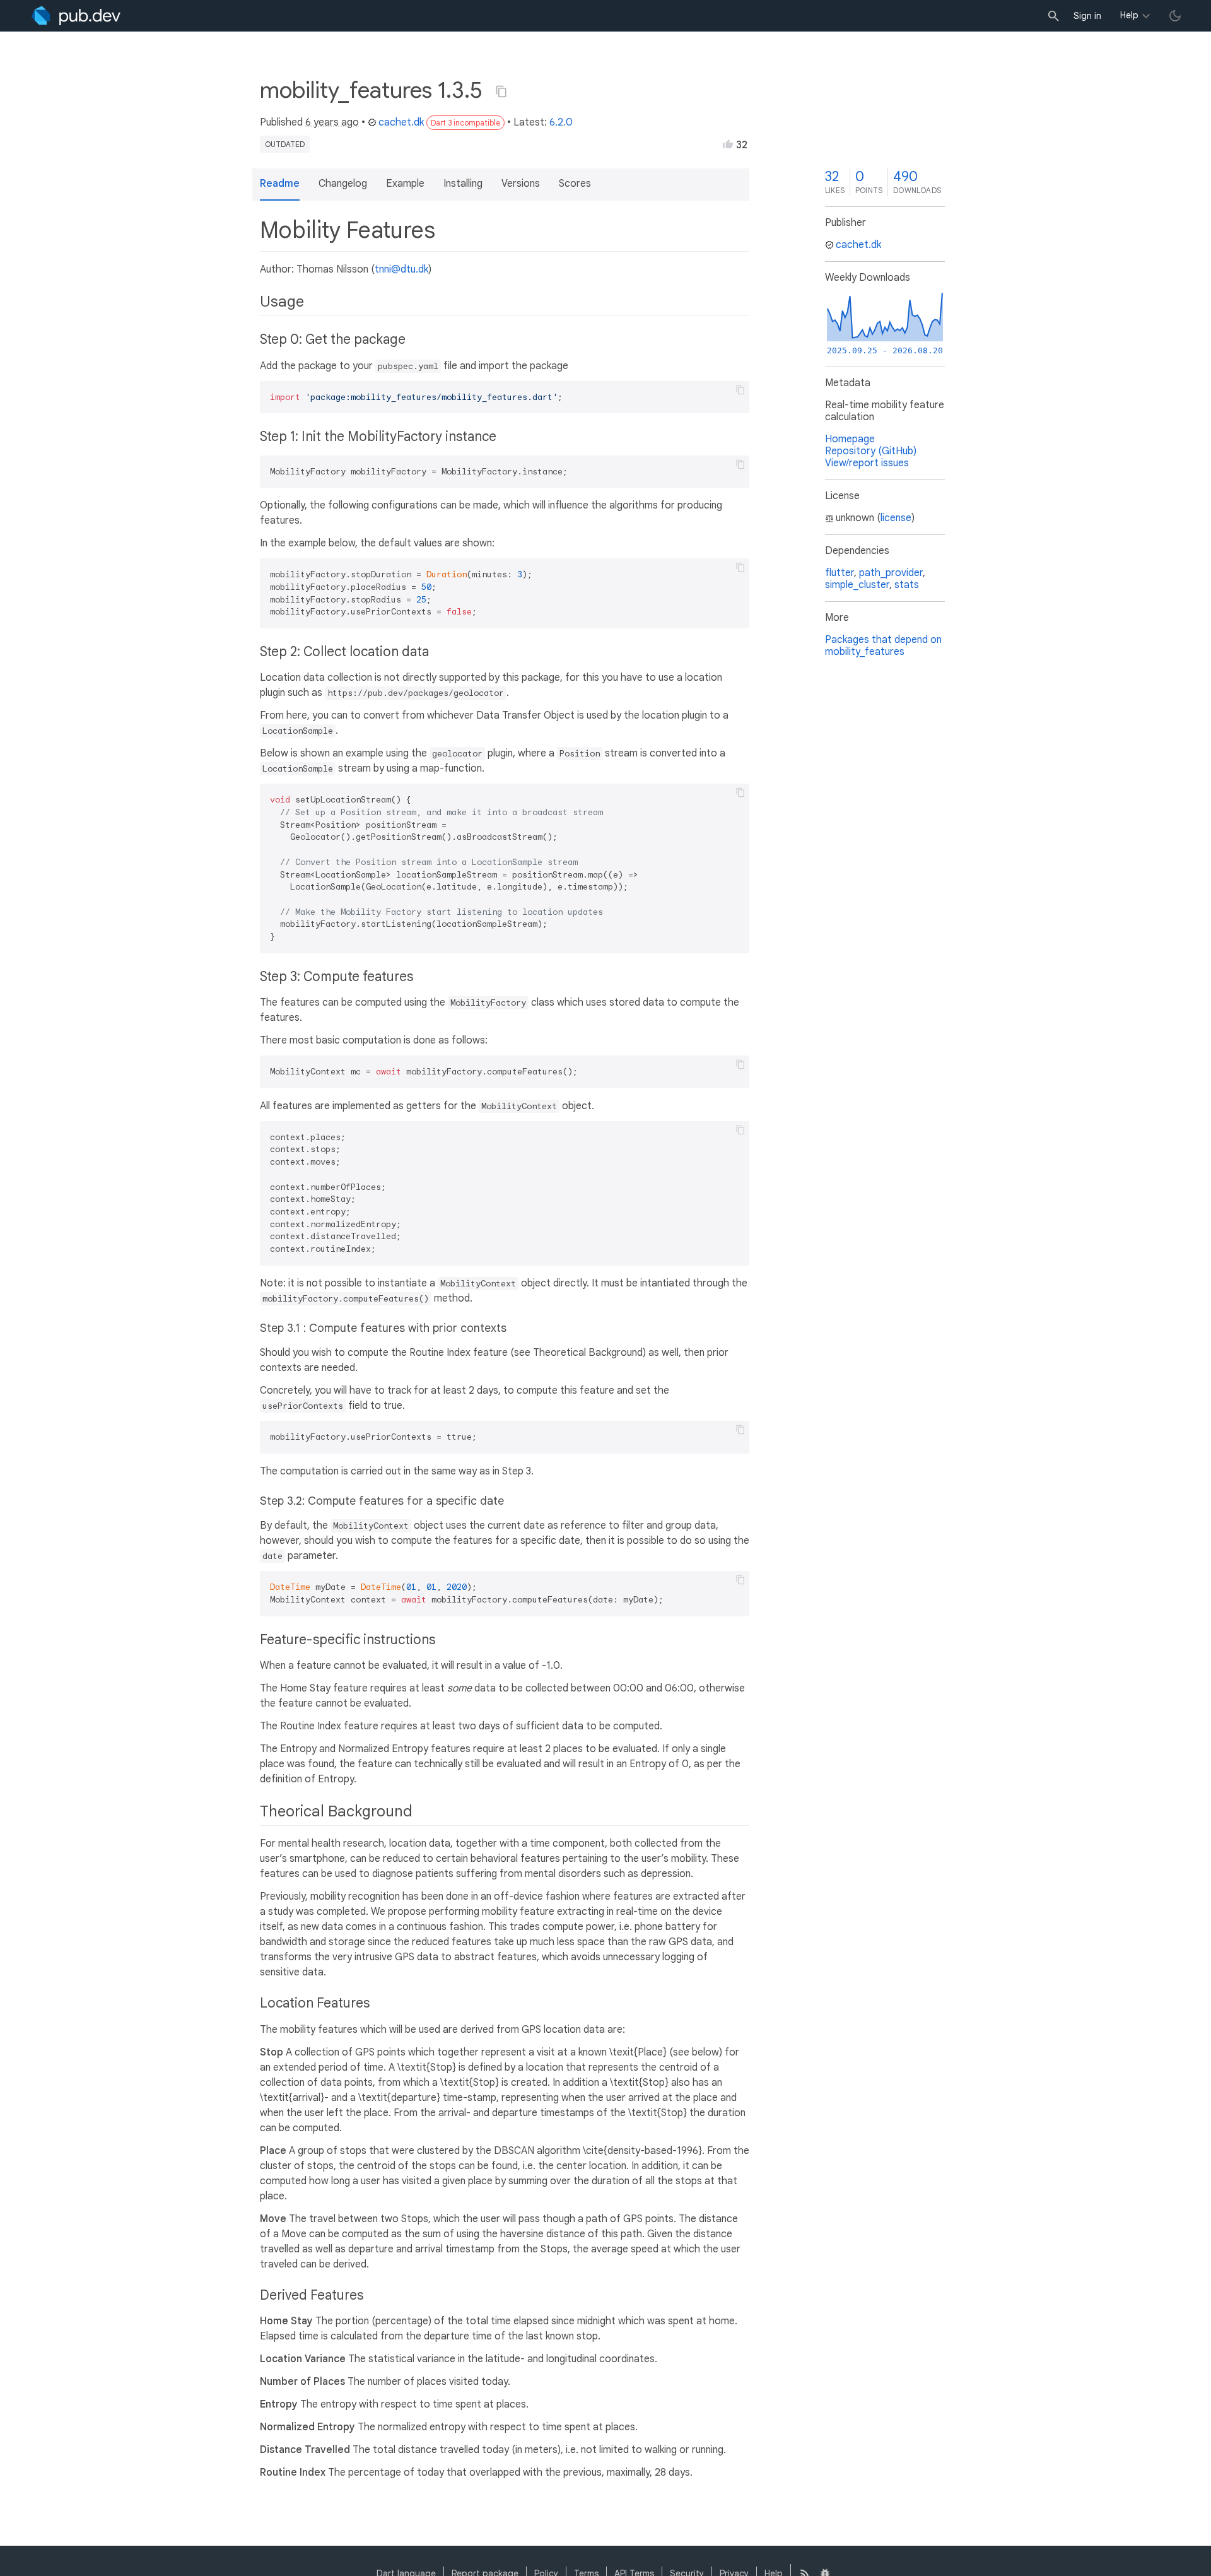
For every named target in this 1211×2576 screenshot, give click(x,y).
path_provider (891, 573)
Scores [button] (575, 184)
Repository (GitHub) (871, 451)
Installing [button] (463, 184)
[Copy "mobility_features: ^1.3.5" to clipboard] (501, 91)
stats (907, 585)
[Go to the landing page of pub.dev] (76, 16)
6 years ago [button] (332, 122)
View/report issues (867, 463)
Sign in (1087, 16)
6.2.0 (561, 122)
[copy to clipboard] (740, 390)
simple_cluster (857, 585)
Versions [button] (521, 184)
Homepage (850, 439)
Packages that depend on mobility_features (883, 646)
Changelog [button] (343, 184)
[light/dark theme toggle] (1175, 16)
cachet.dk (401, 122)
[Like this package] (728, 144)
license (896, 518)
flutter (840, 573)
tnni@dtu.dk (401, 269)
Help (1129, 15)
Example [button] (405, 184)
